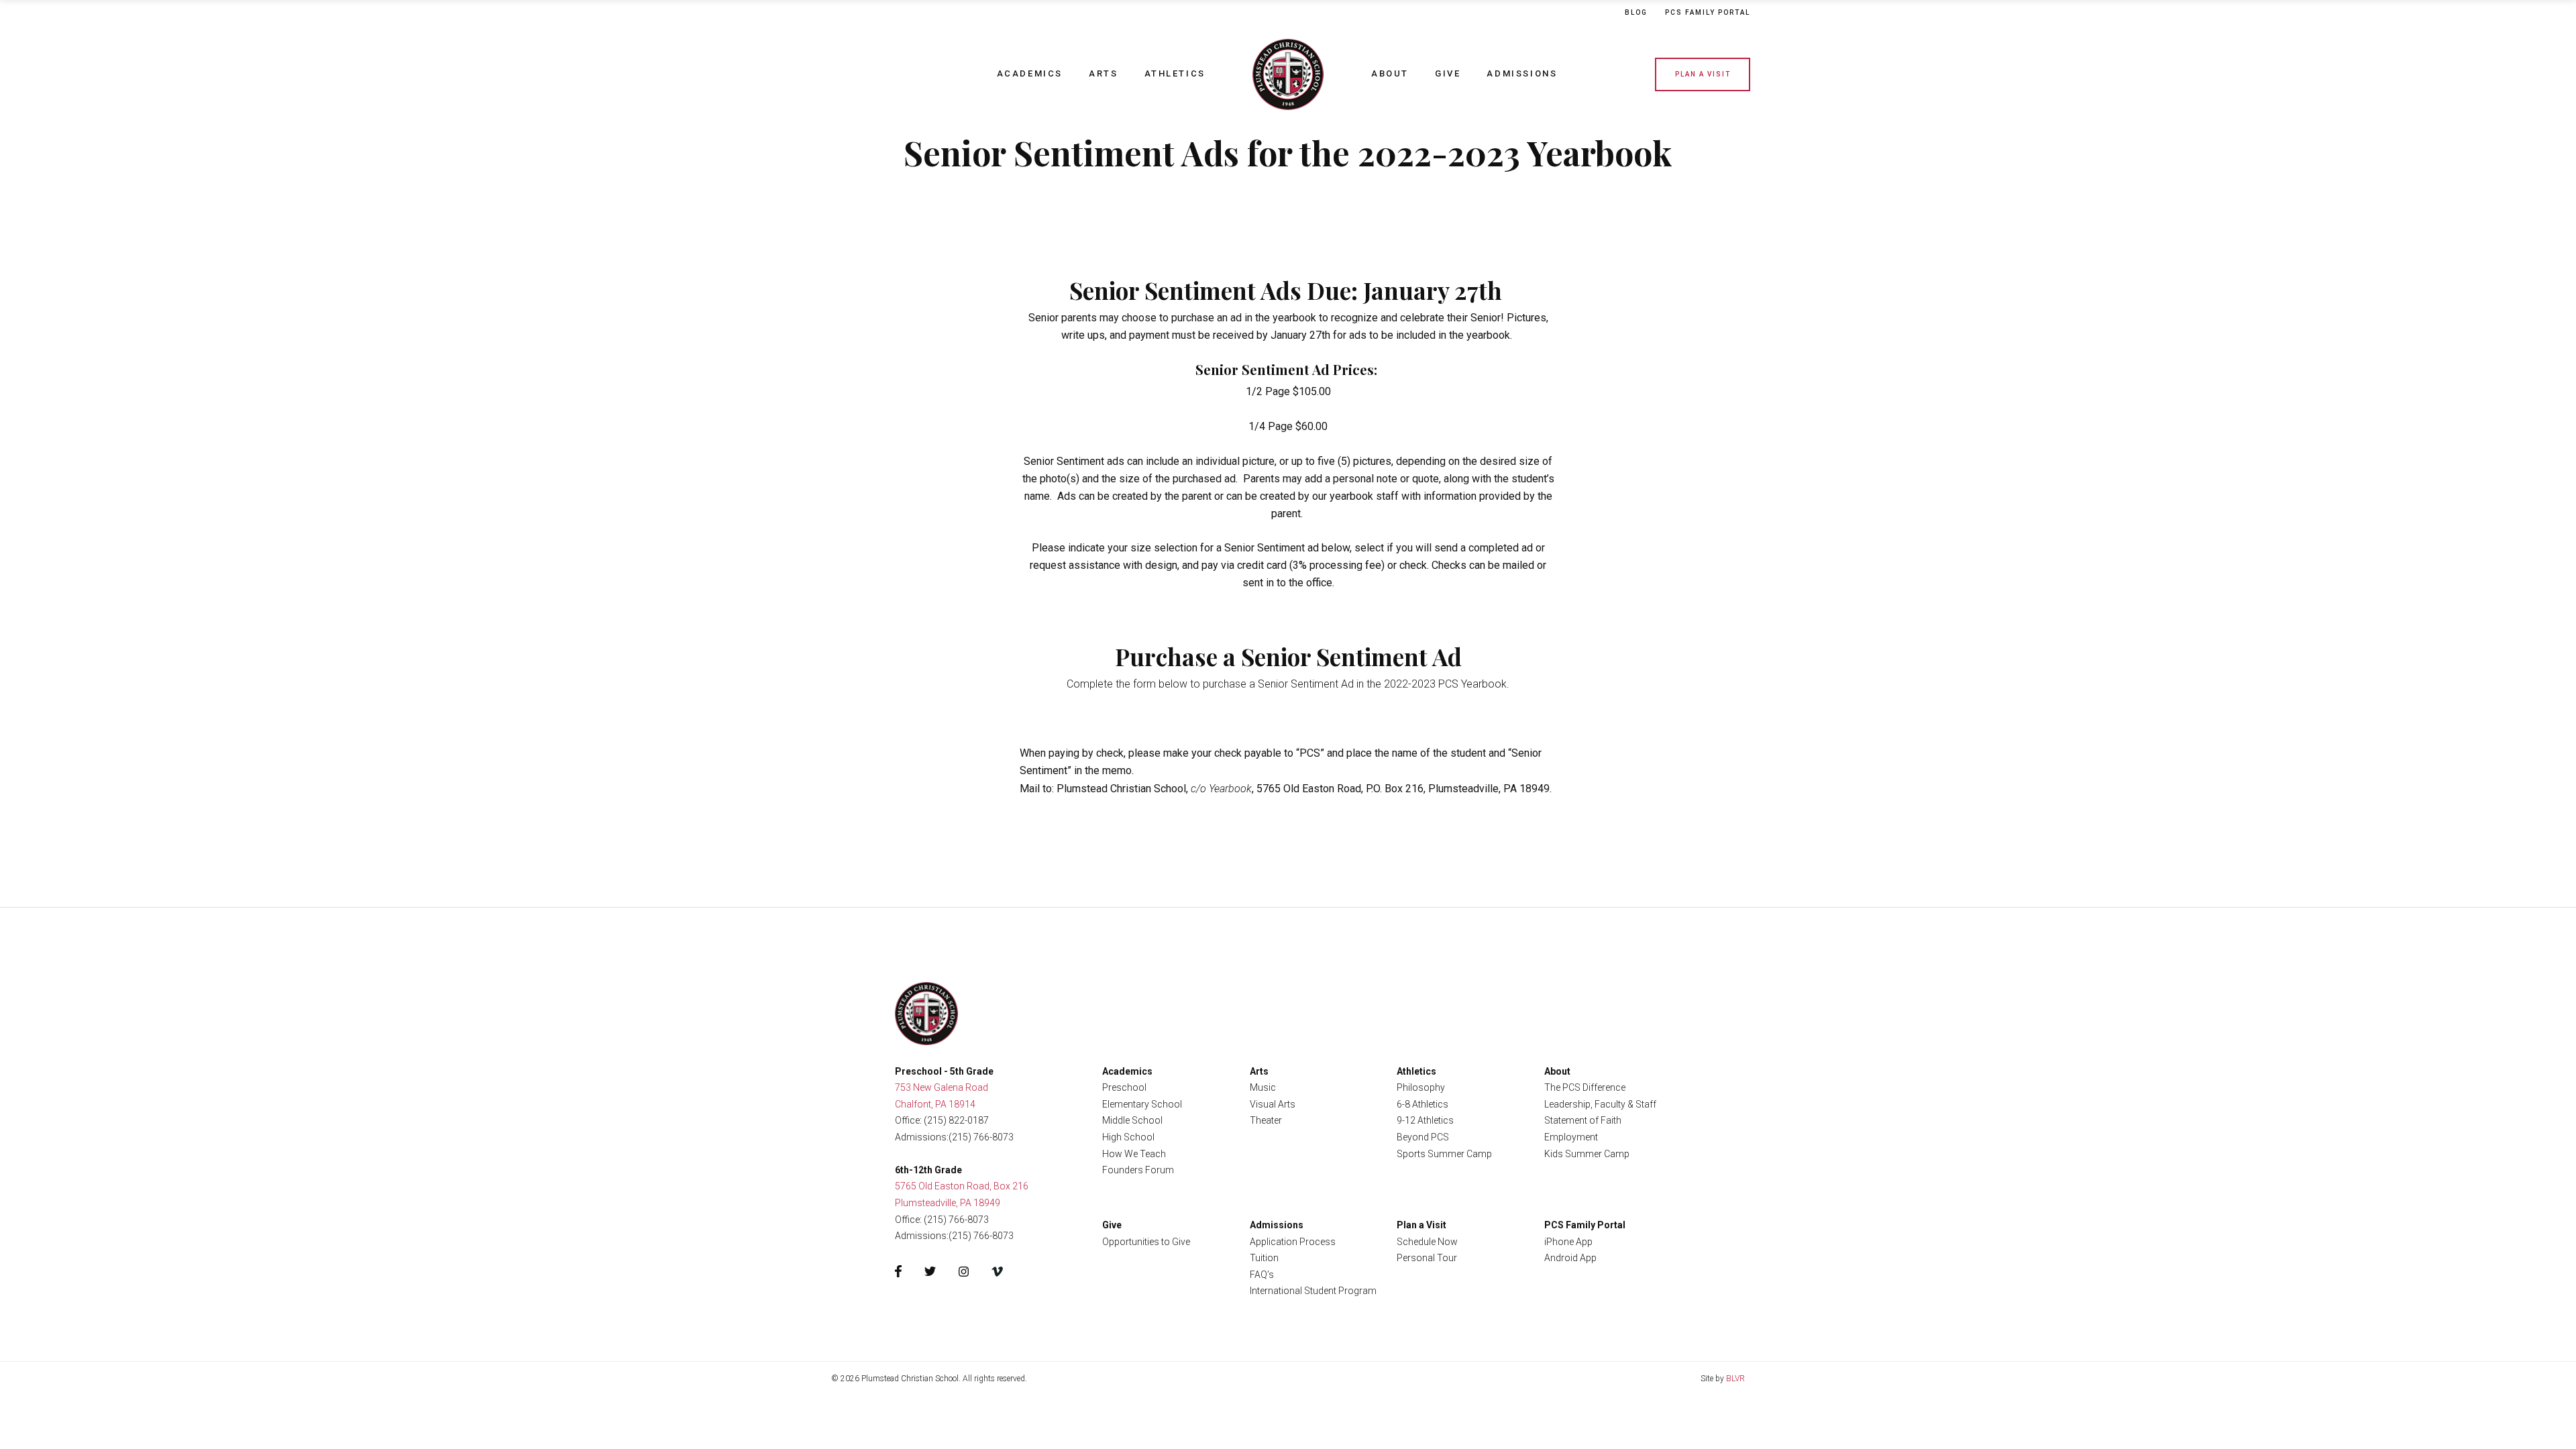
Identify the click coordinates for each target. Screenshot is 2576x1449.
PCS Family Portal (1585, 1225)
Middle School (1132, 1120)
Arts (1103, 73)
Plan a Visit (1703, 74)
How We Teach (1134, 1154)
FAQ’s (1262, 1275)
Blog (1636, 12)
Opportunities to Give (1146, 1242)
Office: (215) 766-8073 (942, 1220)
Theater (1266, 1120)
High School (1128, 1137)
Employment (1571, 1137)
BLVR (1735, 1379)
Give (1448, 73)
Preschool (1124, 1087)
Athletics (1175, 73)
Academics (1030, 73)
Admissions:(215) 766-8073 (954, 1137)
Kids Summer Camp (1587, 1154)
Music (1263, 1087)
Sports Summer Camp (1444, 1154)
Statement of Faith (1583, 1120)
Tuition (1264, 1258)
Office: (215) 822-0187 (942, 1120)
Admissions (1522, 73)
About (1390, 73)
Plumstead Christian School (1288, 74)
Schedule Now (1427, 1242)
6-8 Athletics (1423, 1104)
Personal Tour (1427, 1258)
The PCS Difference (1585, 1087)
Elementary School (1142, 1104)
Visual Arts (1273, 1104)
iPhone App (1568, 1242)
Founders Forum (1138, 1170)
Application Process (1293, 1242)
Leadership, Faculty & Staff (1600, 1104)
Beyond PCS (1423, 1137)
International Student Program (1313, 1291)
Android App (1570, 1258)
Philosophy (1421, 1087)
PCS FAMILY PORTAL (1708, 12)
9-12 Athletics (1425, 1120)
